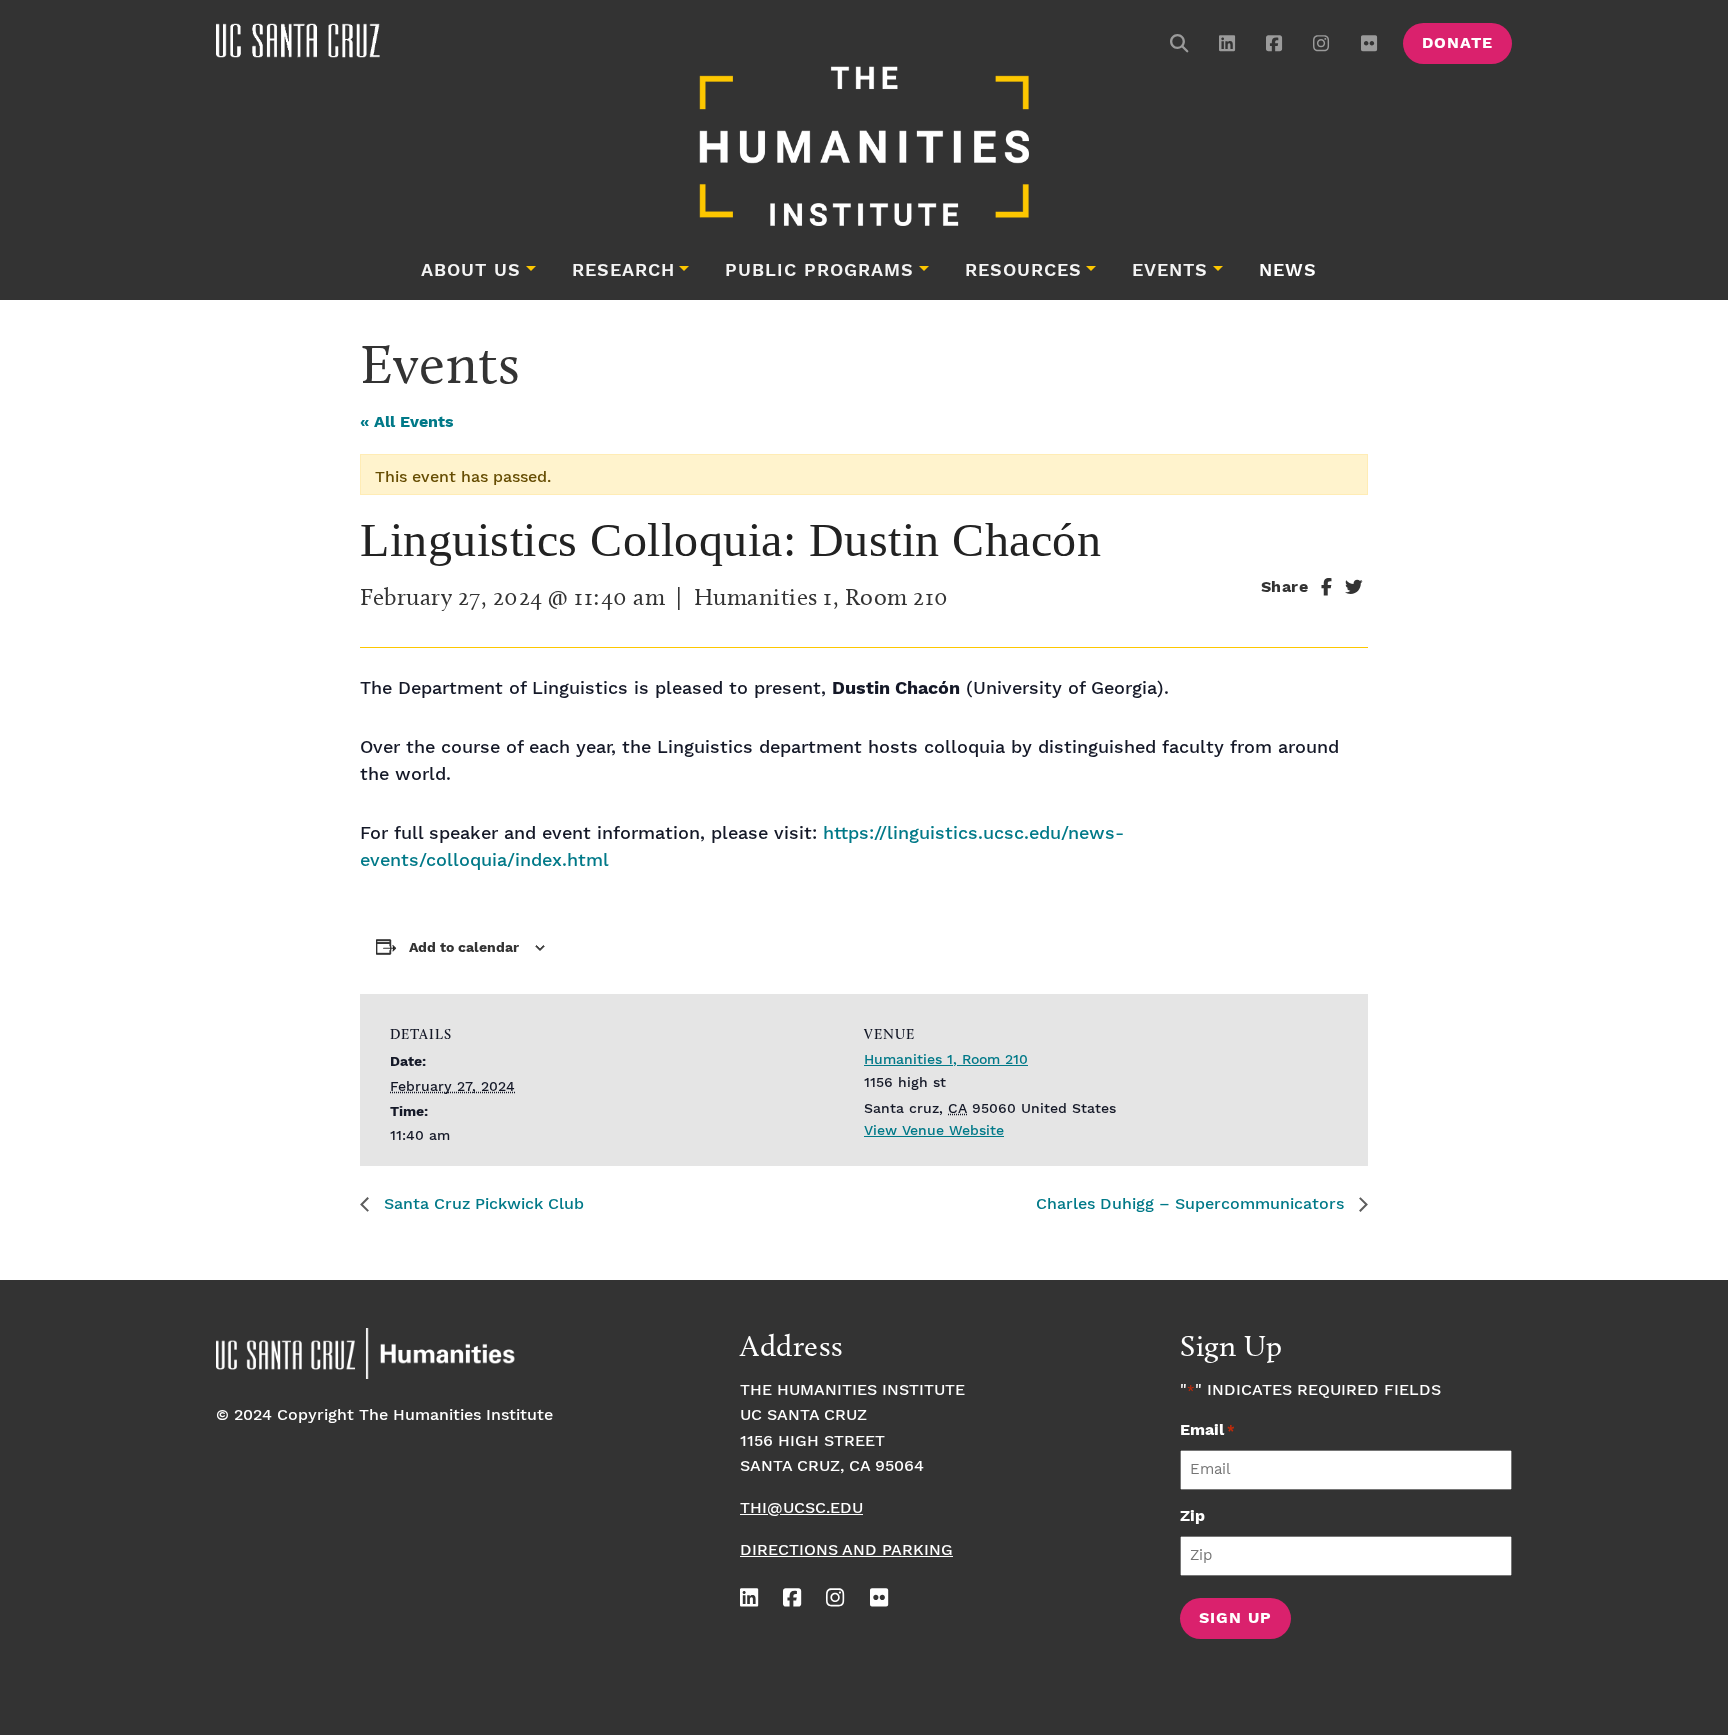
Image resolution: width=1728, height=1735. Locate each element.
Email (1207, 1430)
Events (1170, 271)
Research (623, 271)
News (1288, 271)
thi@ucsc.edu (801, 1508)
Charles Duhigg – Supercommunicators (1192, 1204)
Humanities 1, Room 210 (946, 1060)
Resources (1023, 271)
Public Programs (819, 271)
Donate (1457, 43)
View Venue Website (934, 1131)
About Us (471, 271)
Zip (1192, 1516)
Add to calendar (464, 948)
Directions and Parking (846, 1550)
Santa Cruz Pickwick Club (481, 1204)
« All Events (407, 422)
